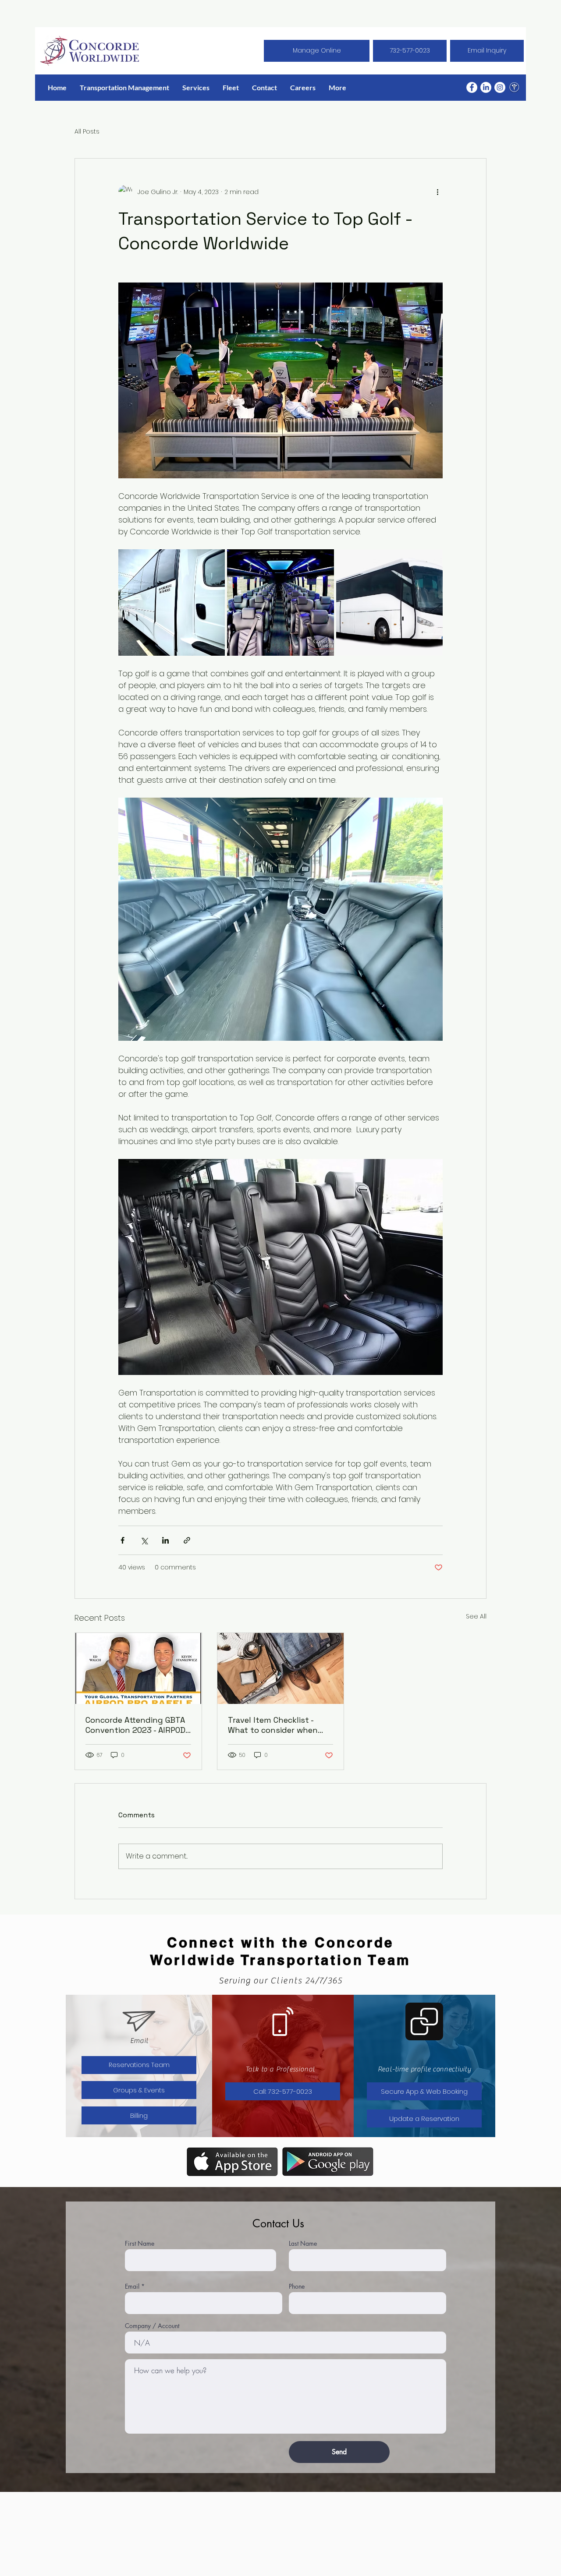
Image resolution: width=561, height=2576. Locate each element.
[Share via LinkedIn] (165, 1540)
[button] (196, 87)
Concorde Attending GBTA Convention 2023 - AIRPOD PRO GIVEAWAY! (135, 1725)
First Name (140, 2244)
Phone (297, 2286)
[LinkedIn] (486, 87)
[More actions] (437, 192)
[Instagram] (500, 87)
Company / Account (152, 2326)
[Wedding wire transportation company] (514, 87)
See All (476, 1616)
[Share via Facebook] (122, 1540)
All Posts (87, 132)
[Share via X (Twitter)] (144, 1540)
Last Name (303, 2244)
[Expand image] (172, 602)
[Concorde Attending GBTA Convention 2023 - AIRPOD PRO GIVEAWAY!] (138, 1668)
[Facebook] (472, 87)
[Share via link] (187, 1540)
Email (132, 2286)
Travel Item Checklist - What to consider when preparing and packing (273, 1725)
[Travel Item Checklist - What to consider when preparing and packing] (281, 1668)
